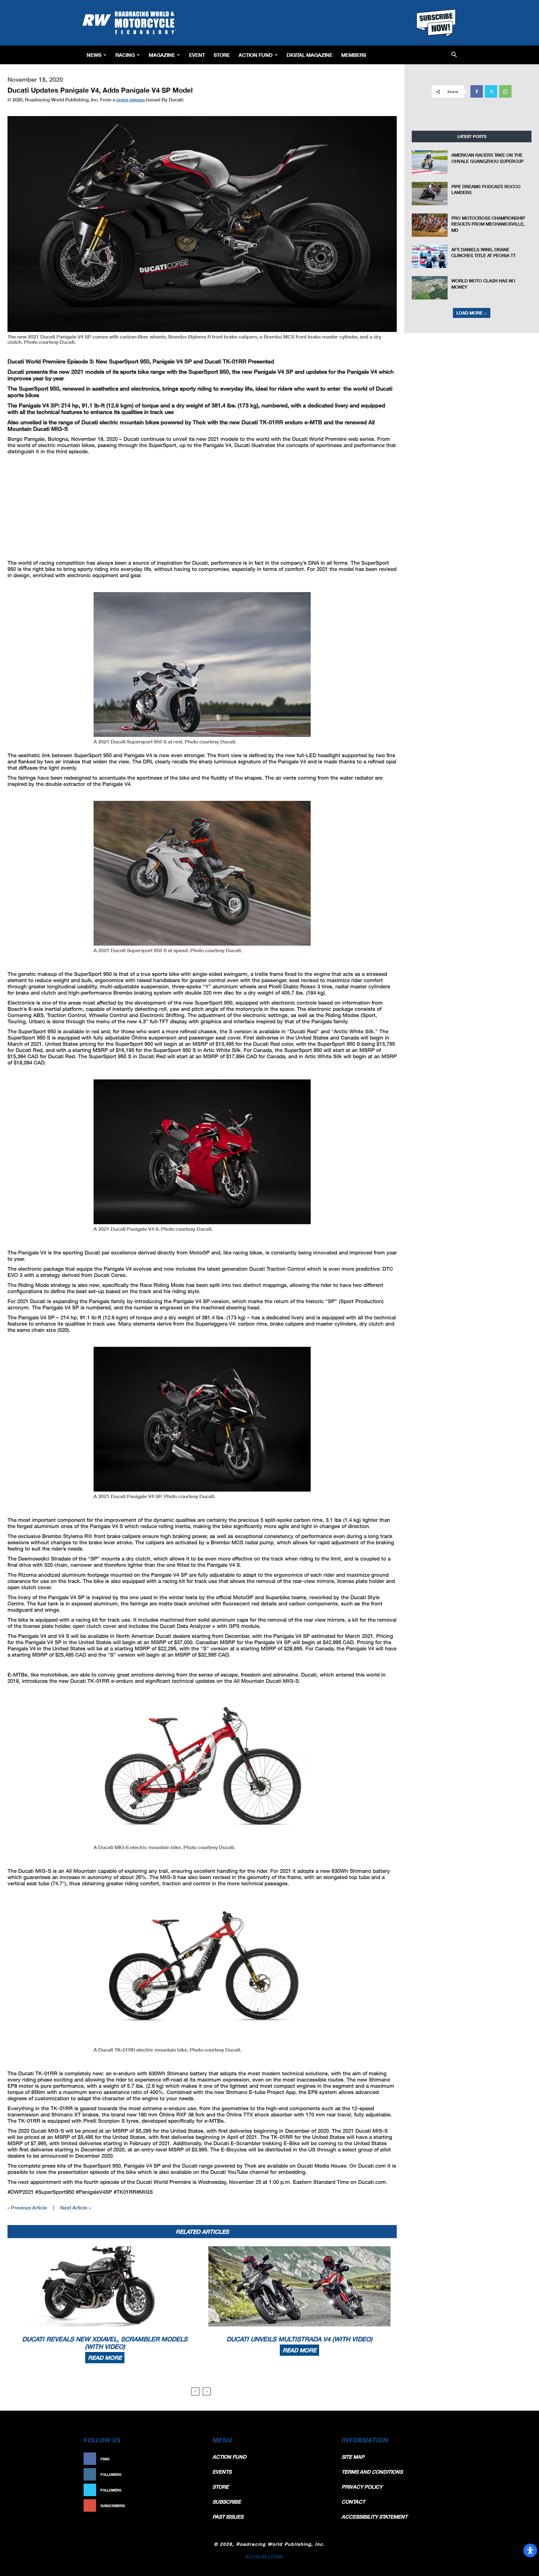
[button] (454, 55)
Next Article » (75, 2207)
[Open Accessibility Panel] (530, 2550)
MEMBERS (354, 55)
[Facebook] (477, 91)
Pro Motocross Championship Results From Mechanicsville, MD (488, 224)
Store (222, 55)
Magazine (162, 55)
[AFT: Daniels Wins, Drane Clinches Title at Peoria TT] (430, 257)
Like (194, 2459)
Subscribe (187, 2506)
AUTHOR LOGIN (264, 2557)
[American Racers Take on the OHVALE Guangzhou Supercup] (430, 162)
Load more (469, 313)
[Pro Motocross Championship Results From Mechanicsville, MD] (430, 225)
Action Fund (256, 55)
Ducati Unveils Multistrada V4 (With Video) (299, 2339)
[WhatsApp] (505, 91)
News (94, 55)
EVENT (197, 55)
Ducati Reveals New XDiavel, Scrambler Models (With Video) (105, 2343)
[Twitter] (491, 91)
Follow (190, 2474)
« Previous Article (27, 2207)
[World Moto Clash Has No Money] (430, 288)
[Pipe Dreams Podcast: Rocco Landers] (430, 194)
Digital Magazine (310, 55)
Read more (105, 2358)
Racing (125, 55)
